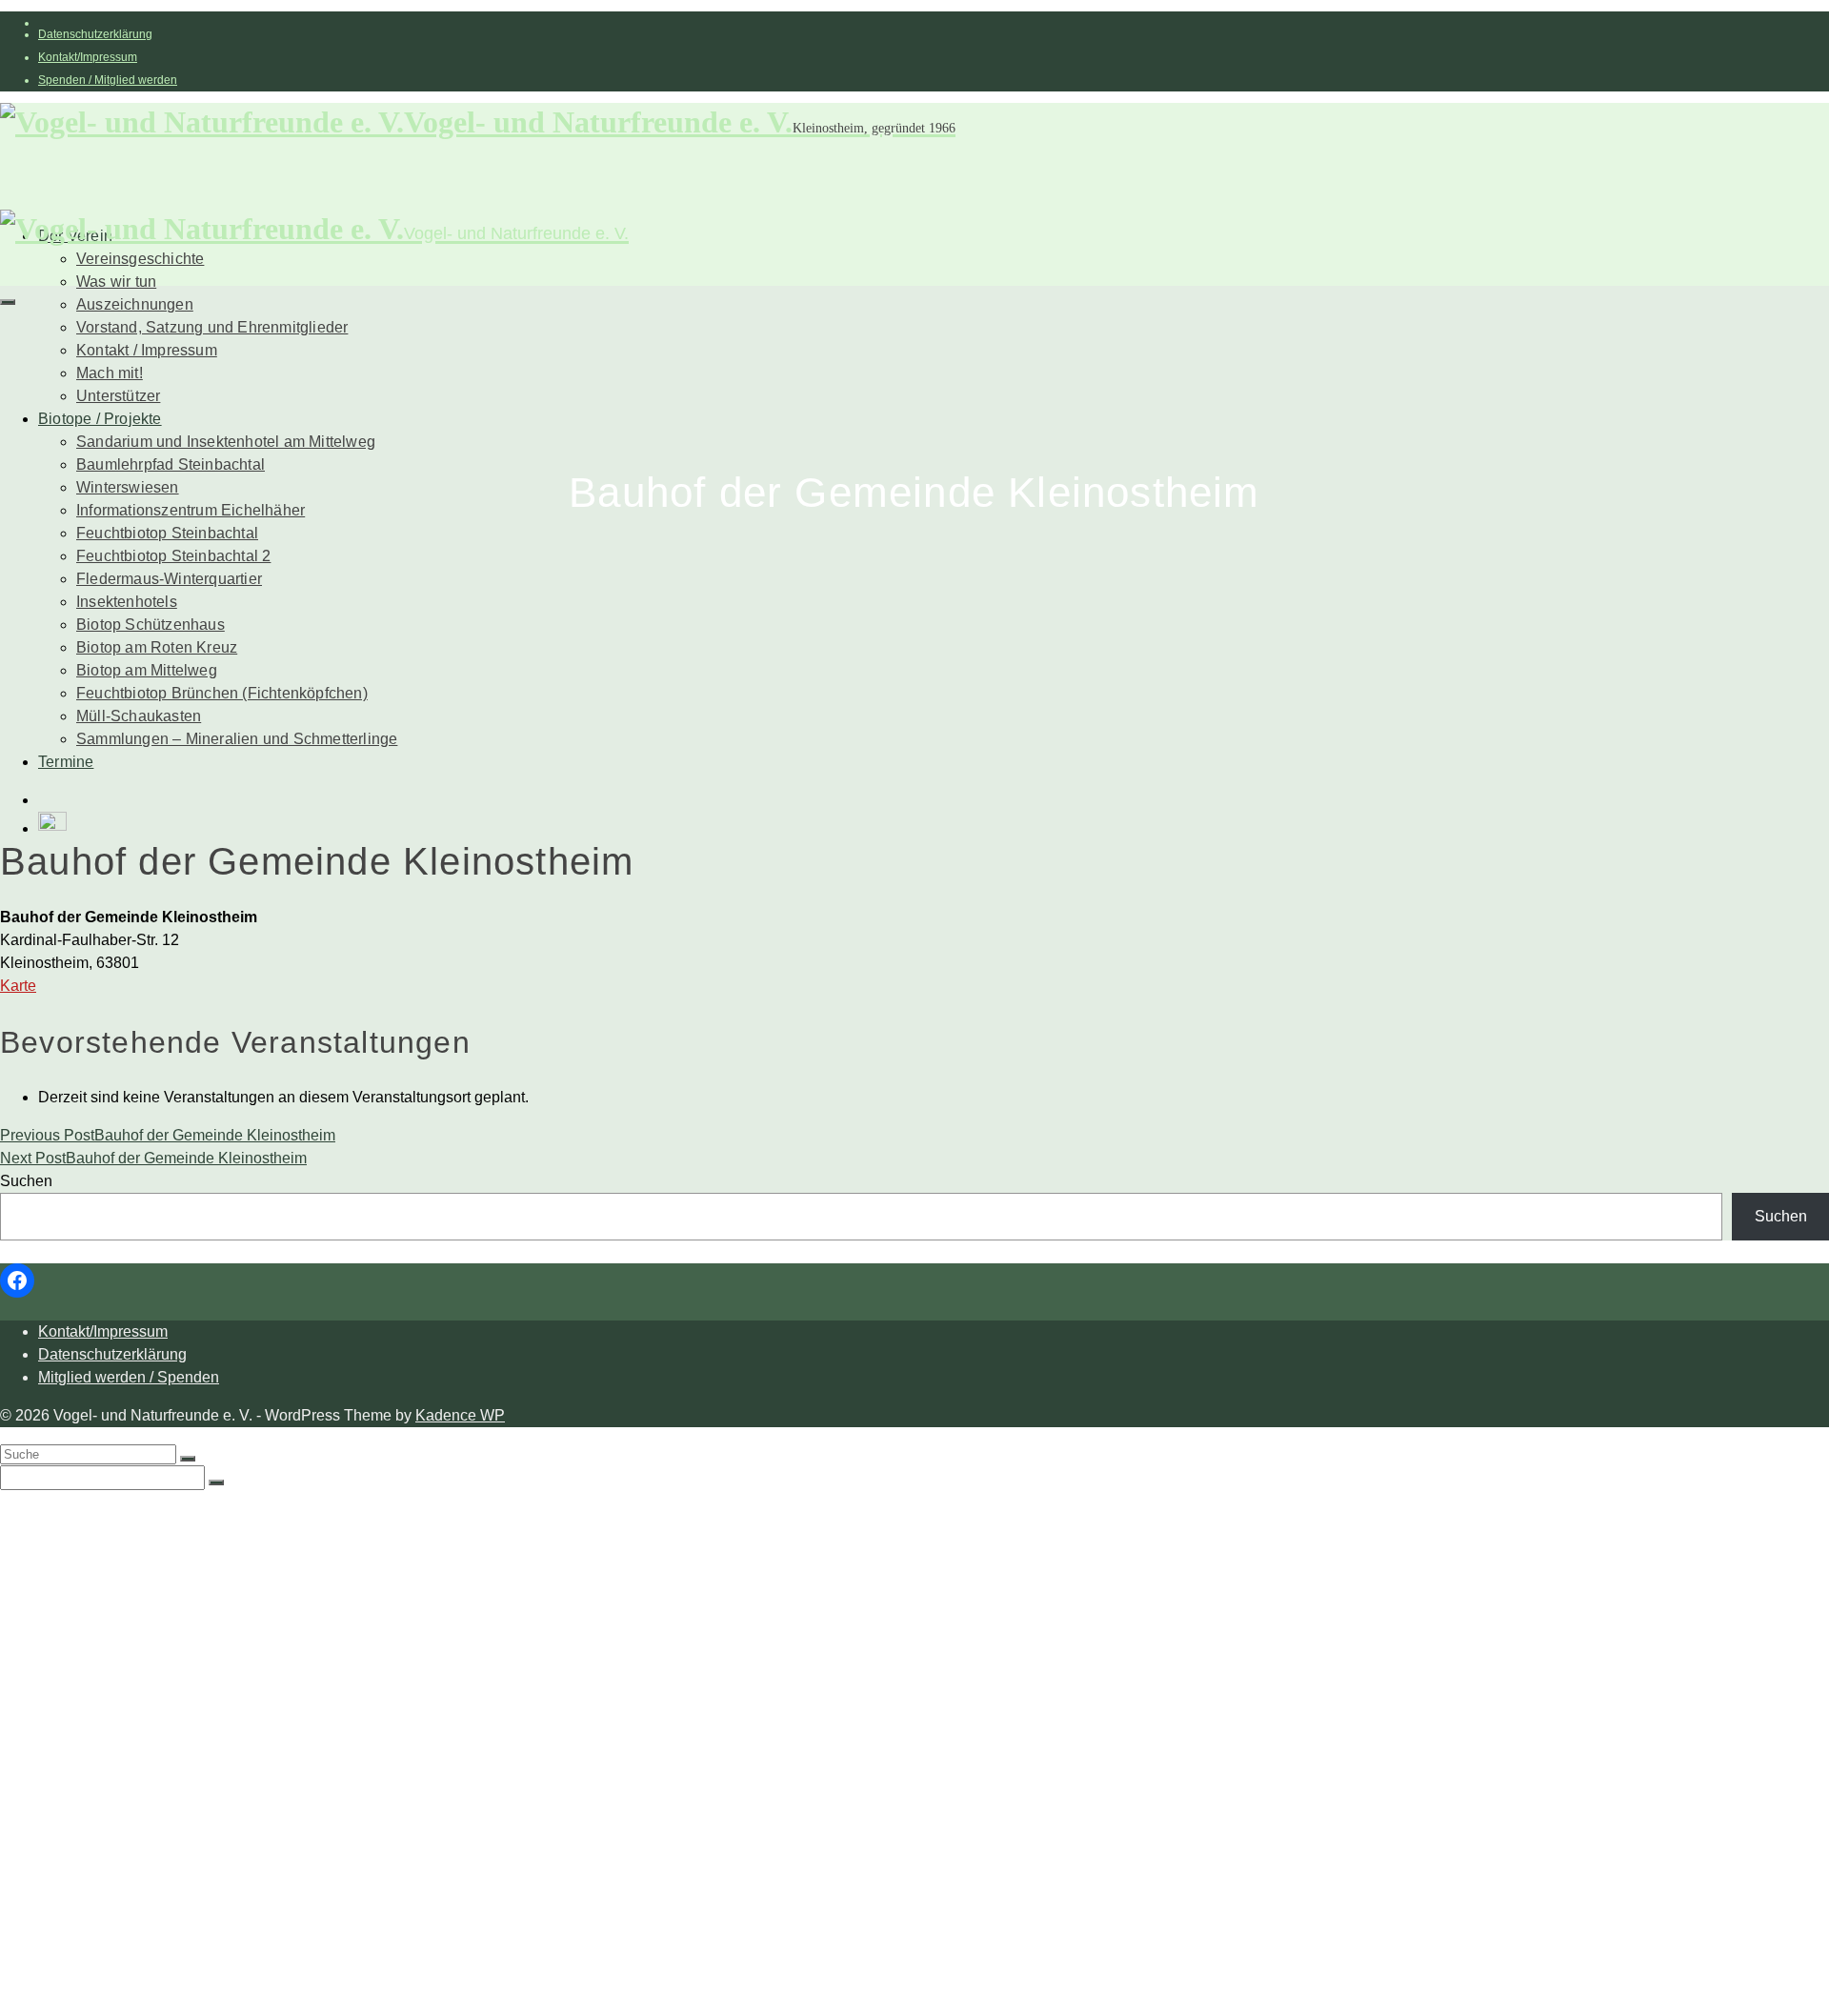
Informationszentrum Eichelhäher (191, 510)
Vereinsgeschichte (140, 259)
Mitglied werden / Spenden (129, 1377)
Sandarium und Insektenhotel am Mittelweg (226, 442)
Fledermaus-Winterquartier (169, 579)
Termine (66, 762)
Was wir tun (116, 282)
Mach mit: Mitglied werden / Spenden (204, 1648)
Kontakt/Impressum (88, 57)
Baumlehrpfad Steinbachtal (171, 464)
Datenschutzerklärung (95, 34)
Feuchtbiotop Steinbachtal (167, 533)
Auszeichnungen (135, 304)
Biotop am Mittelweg (147, 670)
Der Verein (75, 1514)
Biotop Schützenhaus (151, 625)
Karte (18, 986)
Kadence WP (460, 1415)
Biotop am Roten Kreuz (157, 647)
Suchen (26, 1181)
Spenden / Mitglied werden (108, 80)
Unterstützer (118, 396)
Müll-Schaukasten (139, 716)
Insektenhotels (127, 602)
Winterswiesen (128, 487)
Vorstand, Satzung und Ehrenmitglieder (212, 327)
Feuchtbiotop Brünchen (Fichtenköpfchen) (222, 693)
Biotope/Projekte (96, 1686)
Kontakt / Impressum (147, 350)
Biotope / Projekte (100, 419)
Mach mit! (110, 373)
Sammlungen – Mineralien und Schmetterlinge (237, 739)
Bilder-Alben (120, 1572)
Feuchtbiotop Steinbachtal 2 (173, 556)
